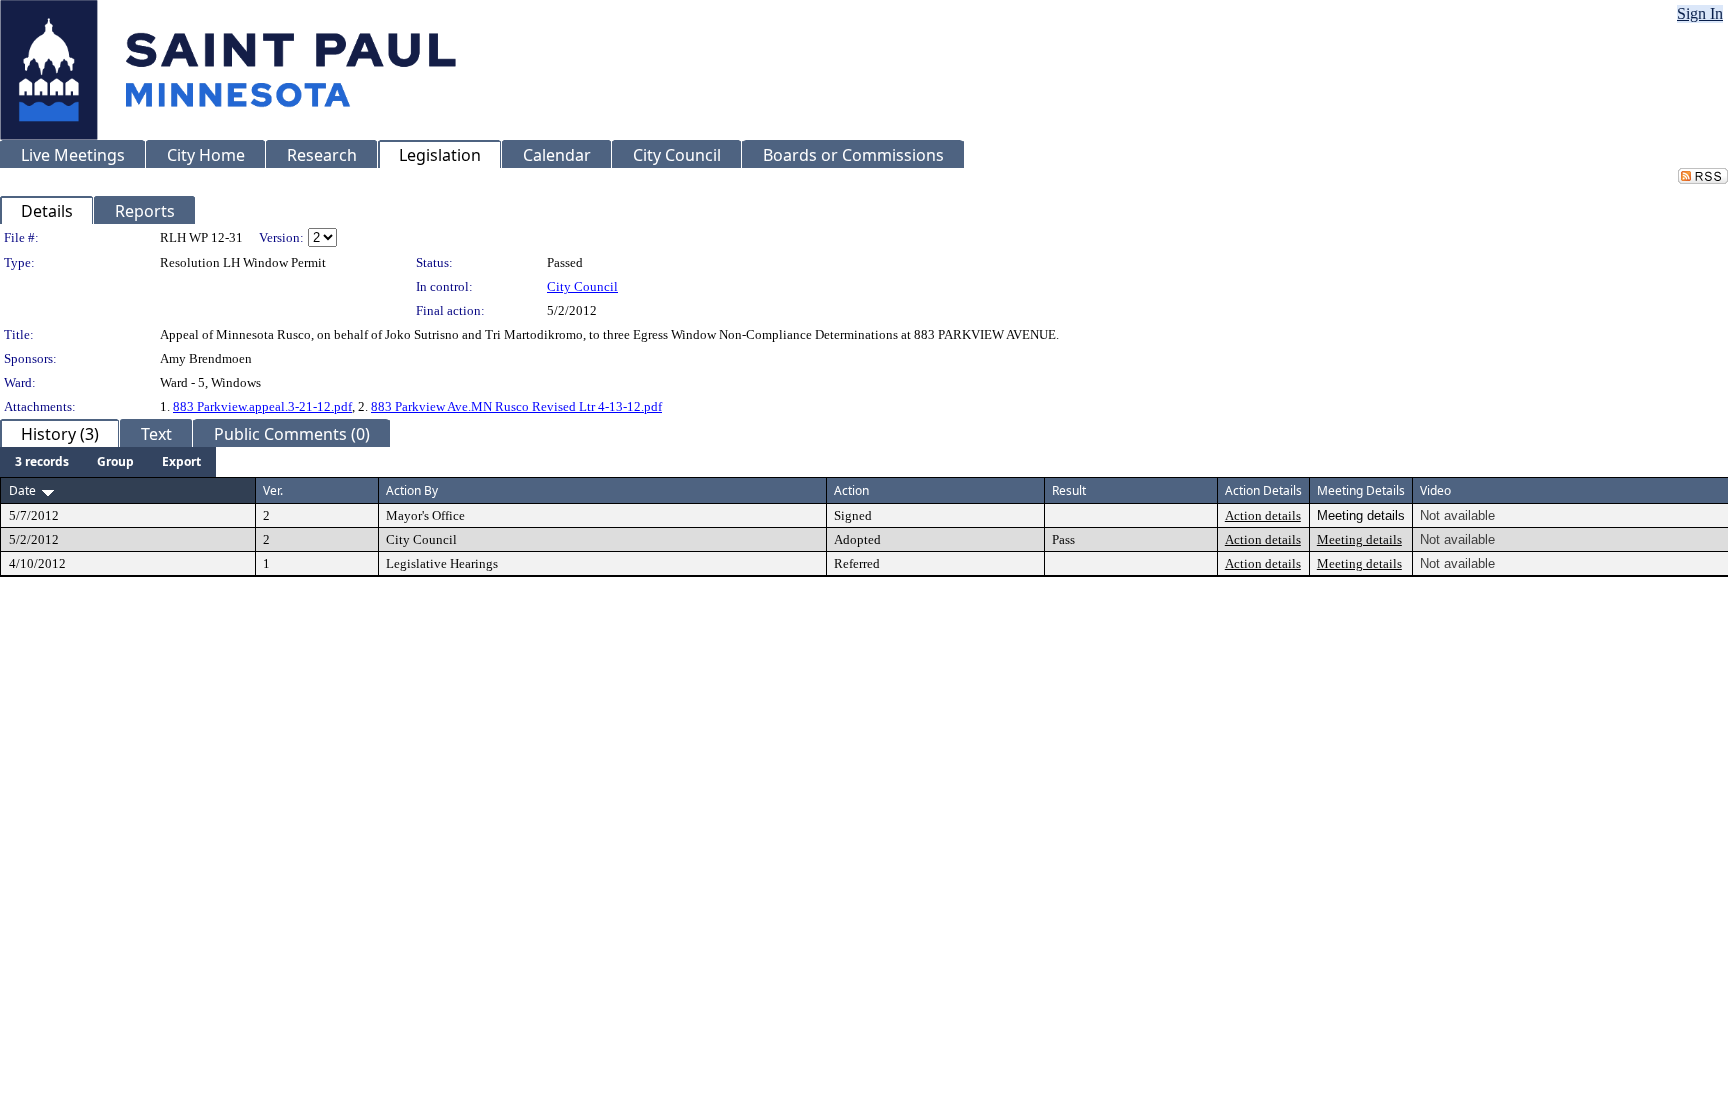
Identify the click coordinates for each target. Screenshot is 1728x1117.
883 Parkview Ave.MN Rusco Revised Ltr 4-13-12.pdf (516, 406)
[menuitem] (42, 462)
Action (851, 490)
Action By (412, 490)
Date (22, 490)
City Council (582, 286)
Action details (1263, 515)
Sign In (1700, 13)
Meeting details (1359, 539)
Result (1069, 490)
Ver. (273, 490)
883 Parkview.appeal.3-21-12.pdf (262, 406)
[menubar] (108, 462)
